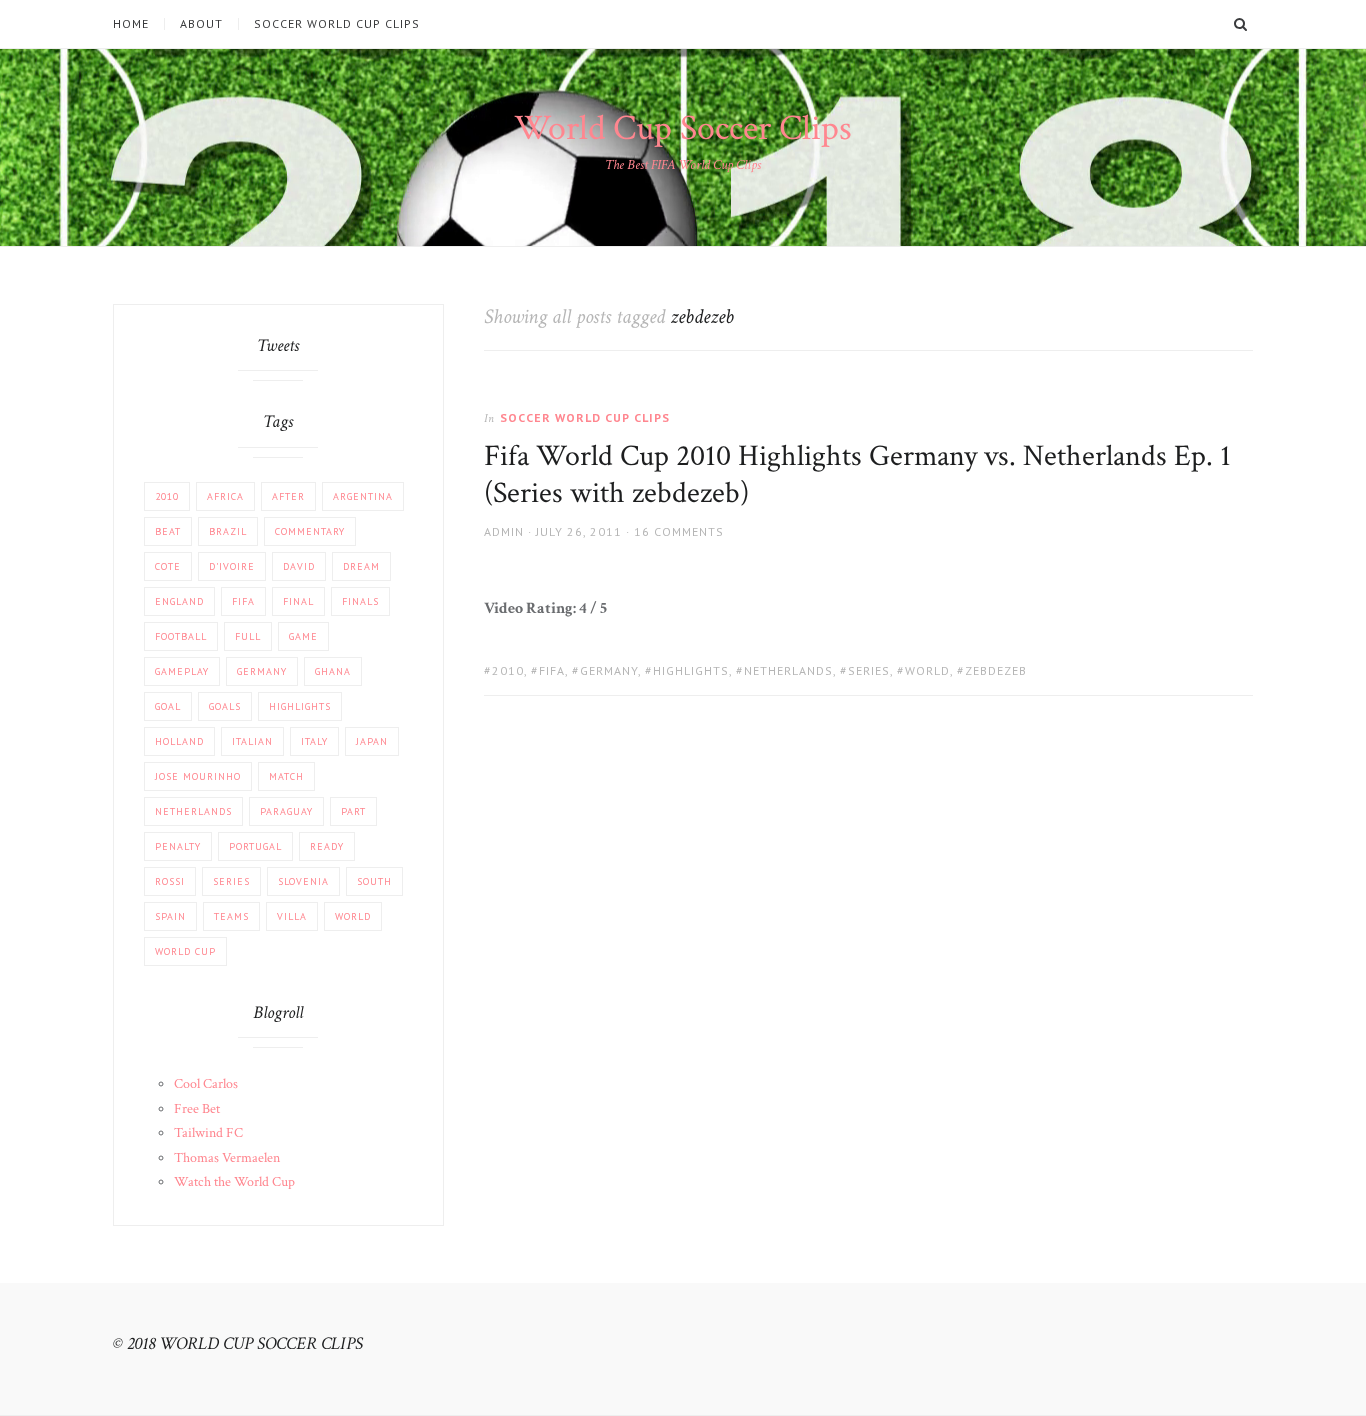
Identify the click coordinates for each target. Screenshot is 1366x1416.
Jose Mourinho (198, 776)
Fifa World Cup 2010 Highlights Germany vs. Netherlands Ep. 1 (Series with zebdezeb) (857, 475)
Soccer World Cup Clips (337, 24)
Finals (360, 601)
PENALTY (178, 846)
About (201, 24)
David (299, 566)
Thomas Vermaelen (227, 1158)
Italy (314, 741)
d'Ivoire (232, 566)
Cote (168, 566)
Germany (609, 670)
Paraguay (286, 811)
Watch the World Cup (234, 1182)
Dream (361, 566)
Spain (170, 916)
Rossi (170, 881)
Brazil (228, 531)
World (927, 670)
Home (131, 24)
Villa (292, 916)
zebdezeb (996, 670)
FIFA (552, 670)
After (288, 496)
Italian (252, 741)
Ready (327, 846)
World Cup (185, 951)
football (181, 636)
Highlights (691, 670)
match (286, 776)
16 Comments (679, 531)
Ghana (333, 671)
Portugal (255, 846)
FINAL (298, 601)
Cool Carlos (206, 1084)
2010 (508, 670)
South (374, 881)
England (179, 601)
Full (248, 636)
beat (168, 531)
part (353, 811)
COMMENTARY (310, 531)
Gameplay (182, 671)
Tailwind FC (208, 1133)
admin (504, 531)
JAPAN (372, 741)
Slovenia (303, 881)
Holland (179, 741)
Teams (231, 916)
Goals (225, 706)
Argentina (363, 496)
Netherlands (788, 670)
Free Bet (197, 1109)
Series (869, 670)
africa (225, 496)
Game (303, 636)
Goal (168, 706)
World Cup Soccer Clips (683, 128)
